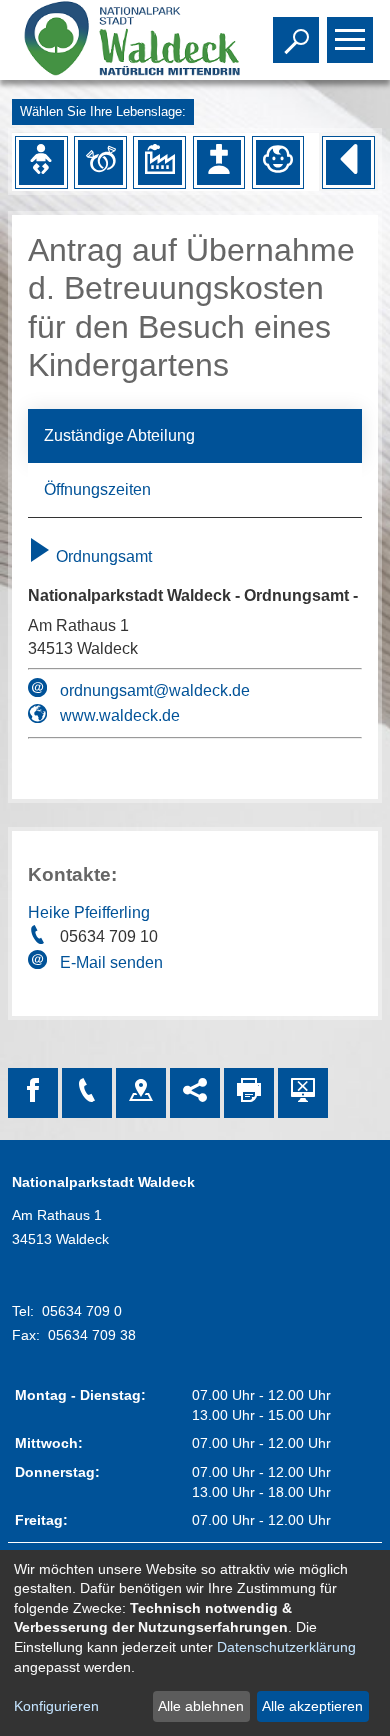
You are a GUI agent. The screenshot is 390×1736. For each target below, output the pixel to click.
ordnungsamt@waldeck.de (155, 690)
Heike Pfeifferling (89, 912)
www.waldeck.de (120, 715)
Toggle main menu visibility (346, 38)
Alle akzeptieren (312, 1706)
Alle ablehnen (201, 1706)
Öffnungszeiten (97, 489)
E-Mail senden (111, 962)
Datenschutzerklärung (286, 1647)
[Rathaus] (141, 1093)
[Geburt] (41, 162)
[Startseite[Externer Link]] (117, 40)
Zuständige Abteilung (119, 435)
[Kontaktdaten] (87, 1093)
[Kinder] (278, 162)
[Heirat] (100, 162)
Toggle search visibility (292, 38)
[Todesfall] (219, 162)
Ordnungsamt (102, 556)
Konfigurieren (56, 1706)
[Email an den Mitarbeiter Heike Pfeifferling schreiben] (40, 963)
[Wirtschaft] (160, 162)
